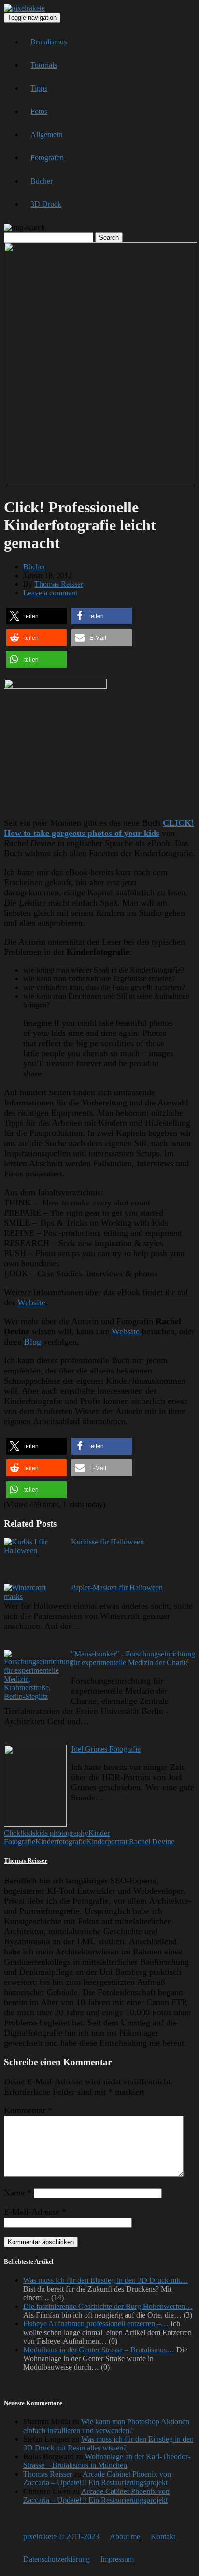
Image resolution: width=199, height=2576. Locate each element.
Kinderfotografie (61, 1842)
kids (29, 1833)
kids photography (62, 1833)
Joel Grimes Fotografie (106, 1749)
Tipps (39, 88)
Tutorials (44, 65)
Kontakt (163, 2537)
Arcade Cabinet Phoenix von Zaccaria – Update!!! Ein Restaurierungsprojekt (97, 2478)
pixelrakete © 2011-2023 (61, 2537)
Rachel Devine (152, 1842)
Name (18, 2193)
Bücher (42, 181)
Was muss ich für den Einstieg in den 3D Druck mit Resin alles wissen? (108, 2443)
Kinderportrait (107, 1842)
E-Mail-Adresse (35, 2212)
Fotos (39, 111)
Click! (13, 1833)
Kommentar (28, 2110)
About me (125, 2537)
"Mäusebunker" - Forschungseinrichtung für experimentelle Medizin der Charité (133, 1658)
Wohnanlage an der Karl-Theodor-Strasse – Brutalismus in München (107, 2461)
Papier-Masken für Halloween (117, 1588)
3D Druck (46, 204)
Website (31, 1302)
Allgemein (46, 134)
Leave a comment (50, 593)
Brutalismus (49, 42)
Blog (34, 1342)
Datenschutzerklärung (57, 2559)
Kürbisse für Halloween (107, 1542)
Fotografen (47, 158)
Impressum (117, 2559)
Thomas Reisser (59, 584)
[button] (36, 616)
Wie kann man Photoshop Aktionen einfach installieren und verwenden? (106, 2426)
